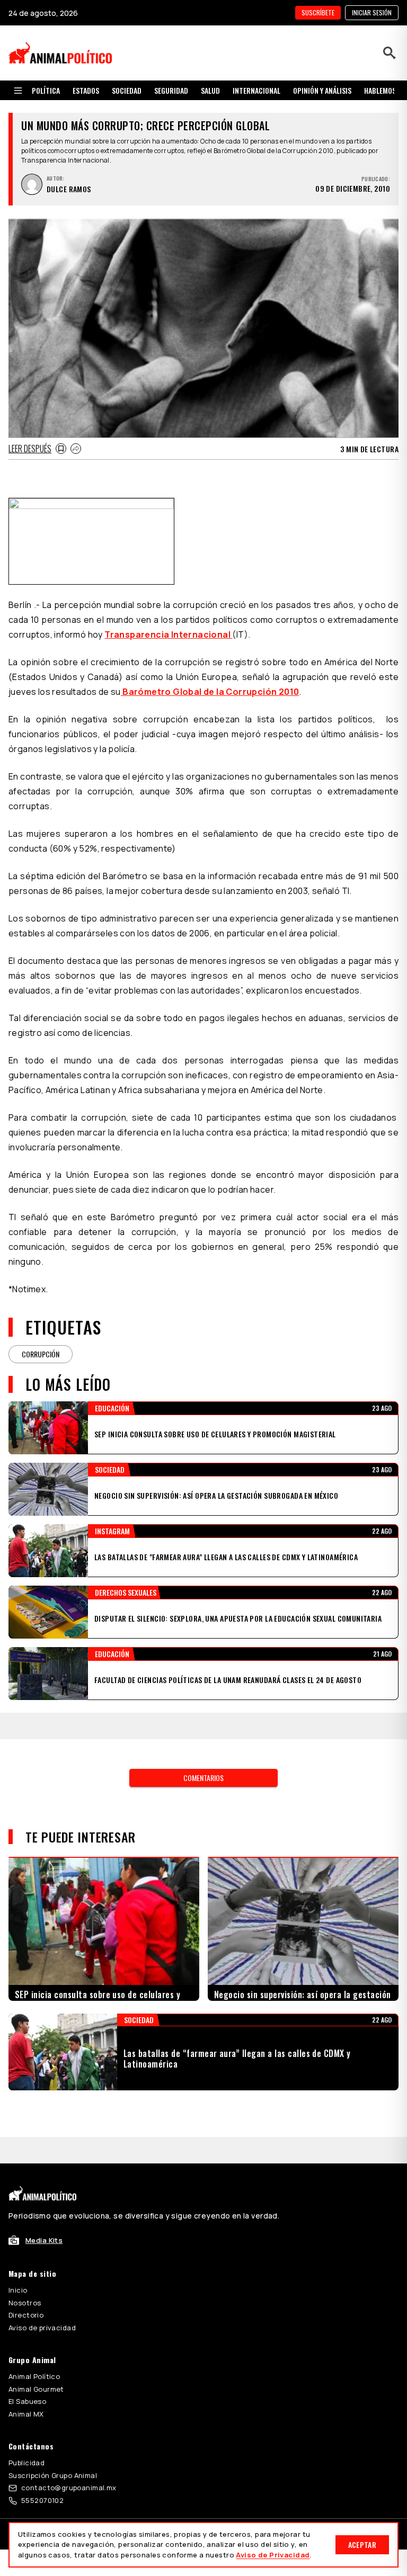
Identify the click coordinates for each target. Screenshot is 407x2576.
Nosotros (25, 2303)
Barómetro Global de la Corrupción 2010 (210, 692)
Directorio (26, 2315)
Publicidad (26, 2463)
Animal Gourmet (36, 2389)
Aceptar (362, 2544)
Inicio (18, 2290)
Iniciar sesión (372, 12)
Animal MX (26, 2414)
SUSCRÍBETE (318, 12)
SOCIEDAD (127, 90)
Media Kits (44, 2240)
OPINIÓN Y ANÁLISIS (322, 90)
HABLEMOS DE (384, 90)
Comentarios (203, 1778)
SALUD (210, 90)
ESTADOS (86, 90)
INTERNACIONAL (256, 90)
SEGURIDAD (171, 90)
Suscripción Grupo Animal (53, 2475)
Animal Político (34, 2376)
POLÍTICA (46, 90)
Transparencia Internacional (168, 634)
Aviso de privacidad (42, 2328)
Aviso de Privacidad (273, 2555)
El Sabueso (27, 2401)
